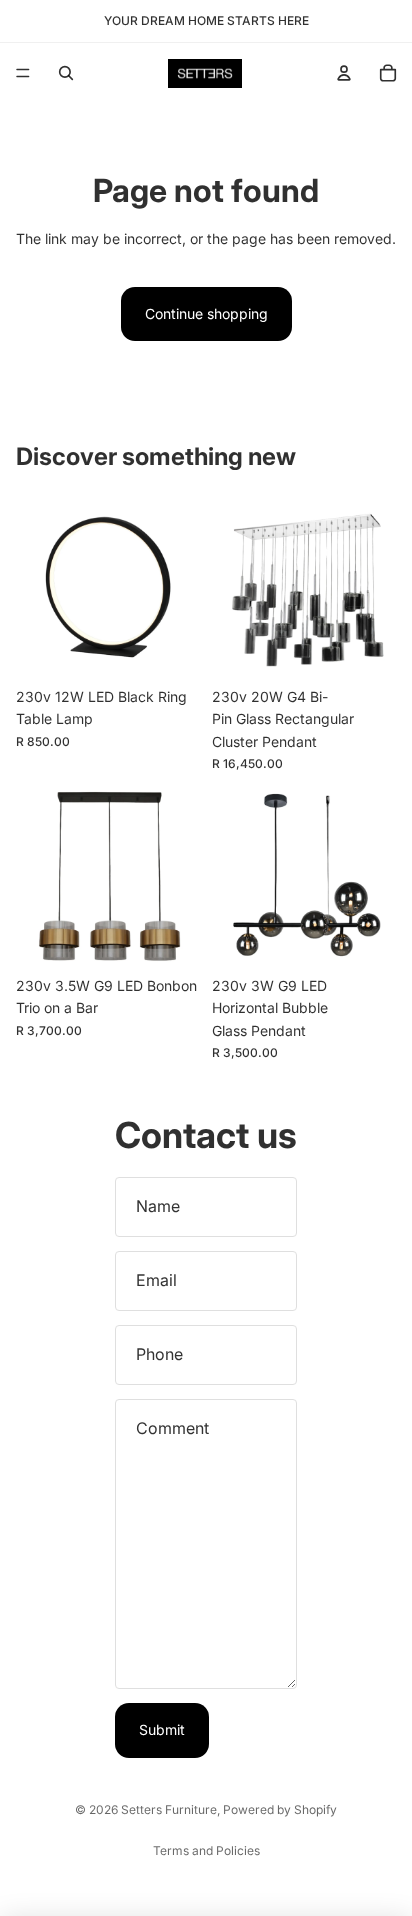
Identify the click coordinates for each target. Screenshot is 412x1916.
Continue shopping (206, 313)
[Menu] (23, 73)
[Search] (66, 73)
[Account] (344, 73)
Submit (162, 1729)
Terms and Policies (206, 1850)
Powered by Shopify (280, 1809)
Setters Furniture (169, 1809)
